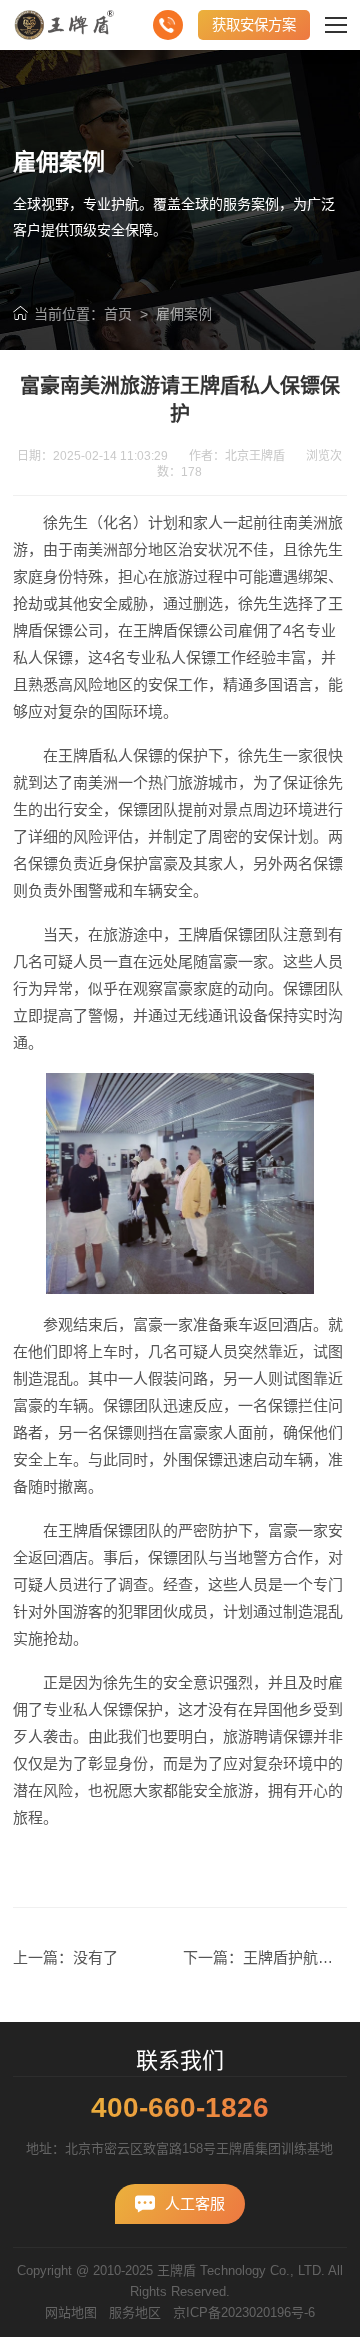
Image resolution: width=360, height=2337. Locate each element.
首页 (118, 314)
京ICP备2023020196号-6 (244, 2312)
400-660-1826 (180, 2108)
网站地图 (71, 2312)
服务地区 (135, 2312)
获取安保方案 (254, 25)
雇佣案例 (184, 314)
